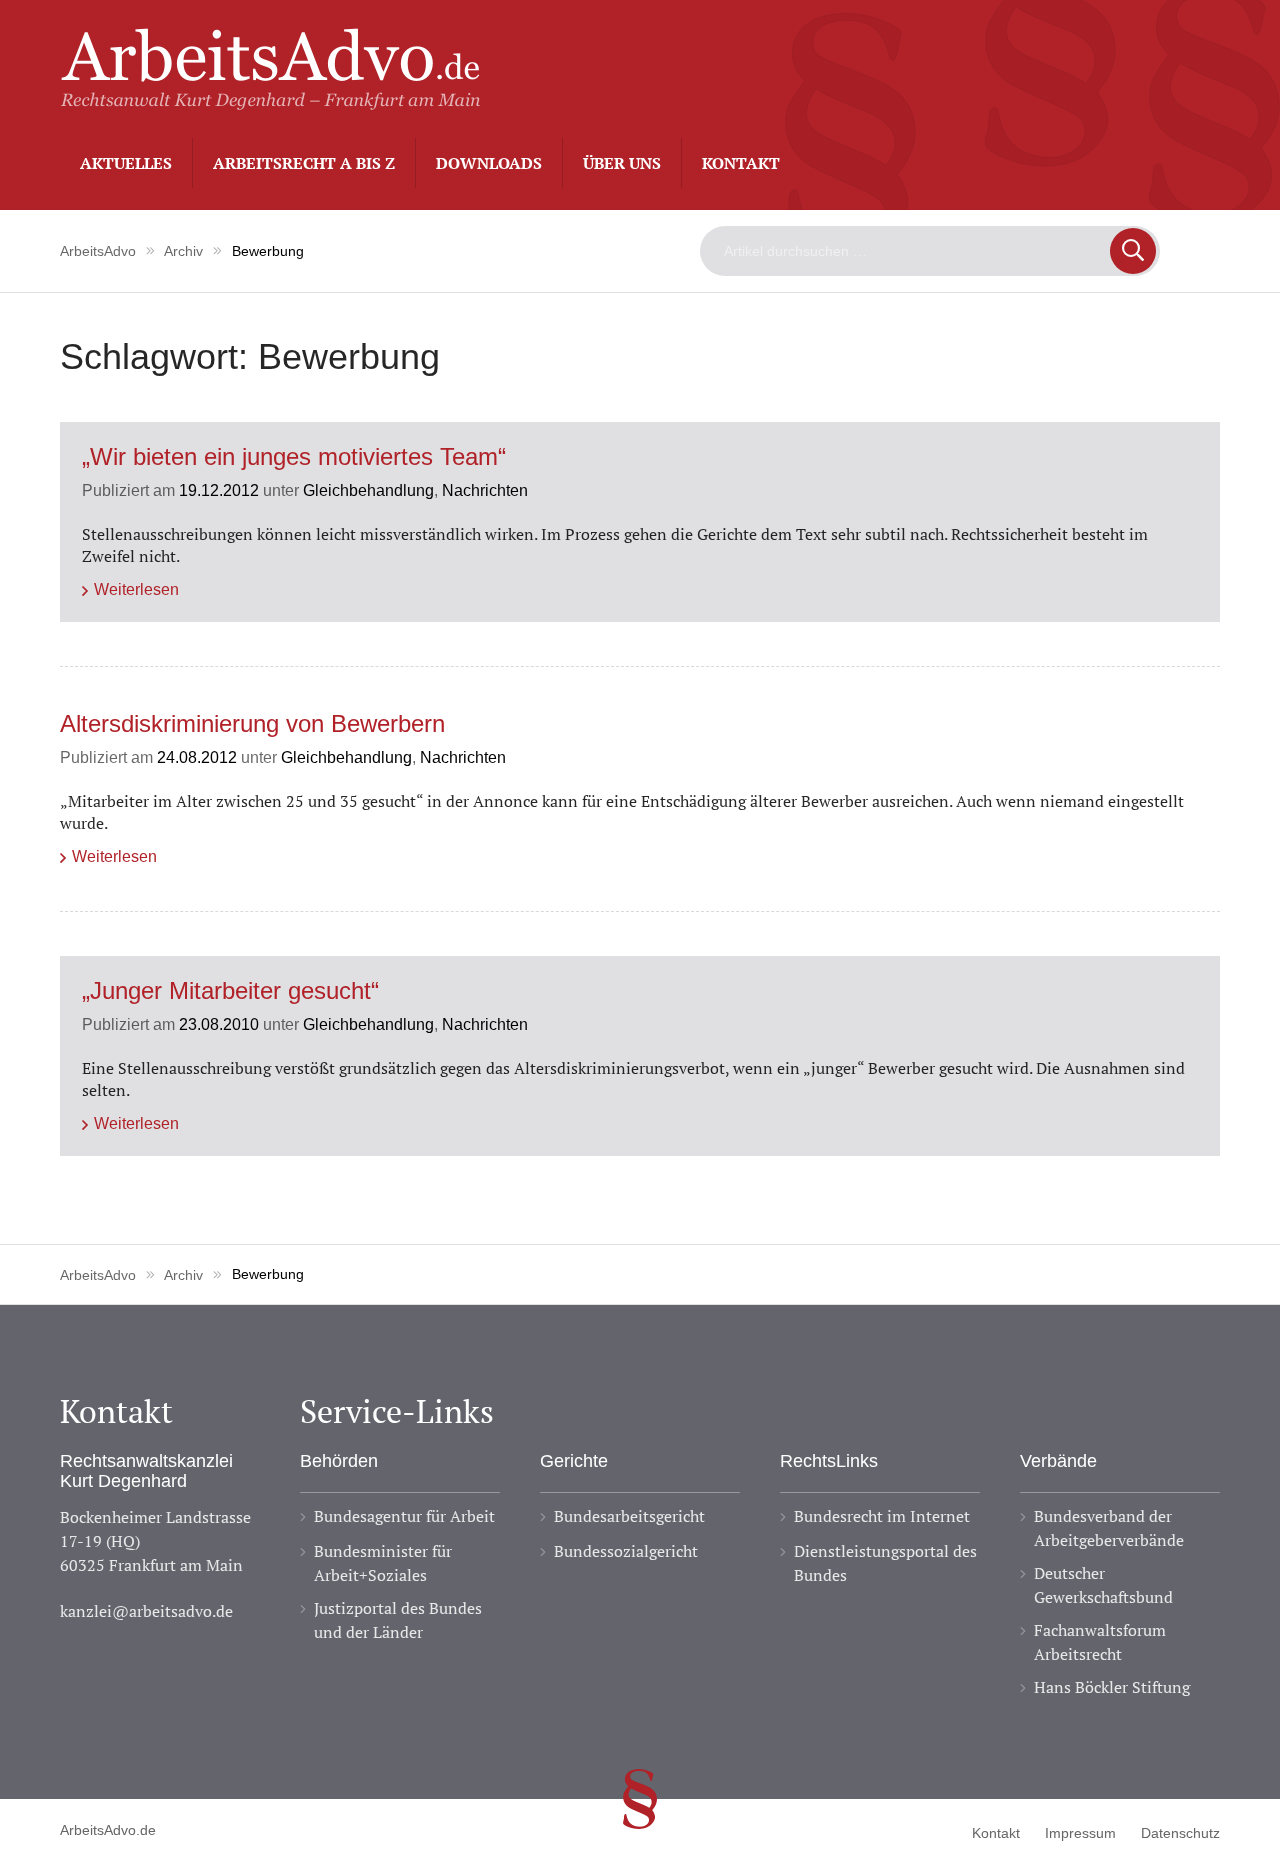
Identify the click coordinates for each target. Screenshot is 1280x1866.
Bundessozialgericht (626, 1551)
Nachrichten (485, 490)
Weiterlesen (136, 589)
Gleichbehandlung (368, 490)
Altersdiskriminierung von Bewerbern (252, 724)
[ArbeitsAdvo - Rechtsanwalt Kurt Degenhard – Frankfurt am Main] (270, 99)
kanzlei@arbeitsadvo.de (146, 1611)
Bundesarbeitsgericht (629, 1516)
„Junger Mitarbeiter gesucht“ (230, 991)
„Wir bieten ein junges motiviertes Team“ (294, 457)
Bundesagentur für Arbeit (404, 1516)
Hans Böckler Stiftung (1112, 1687)
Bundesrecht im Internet (882, 1516)
